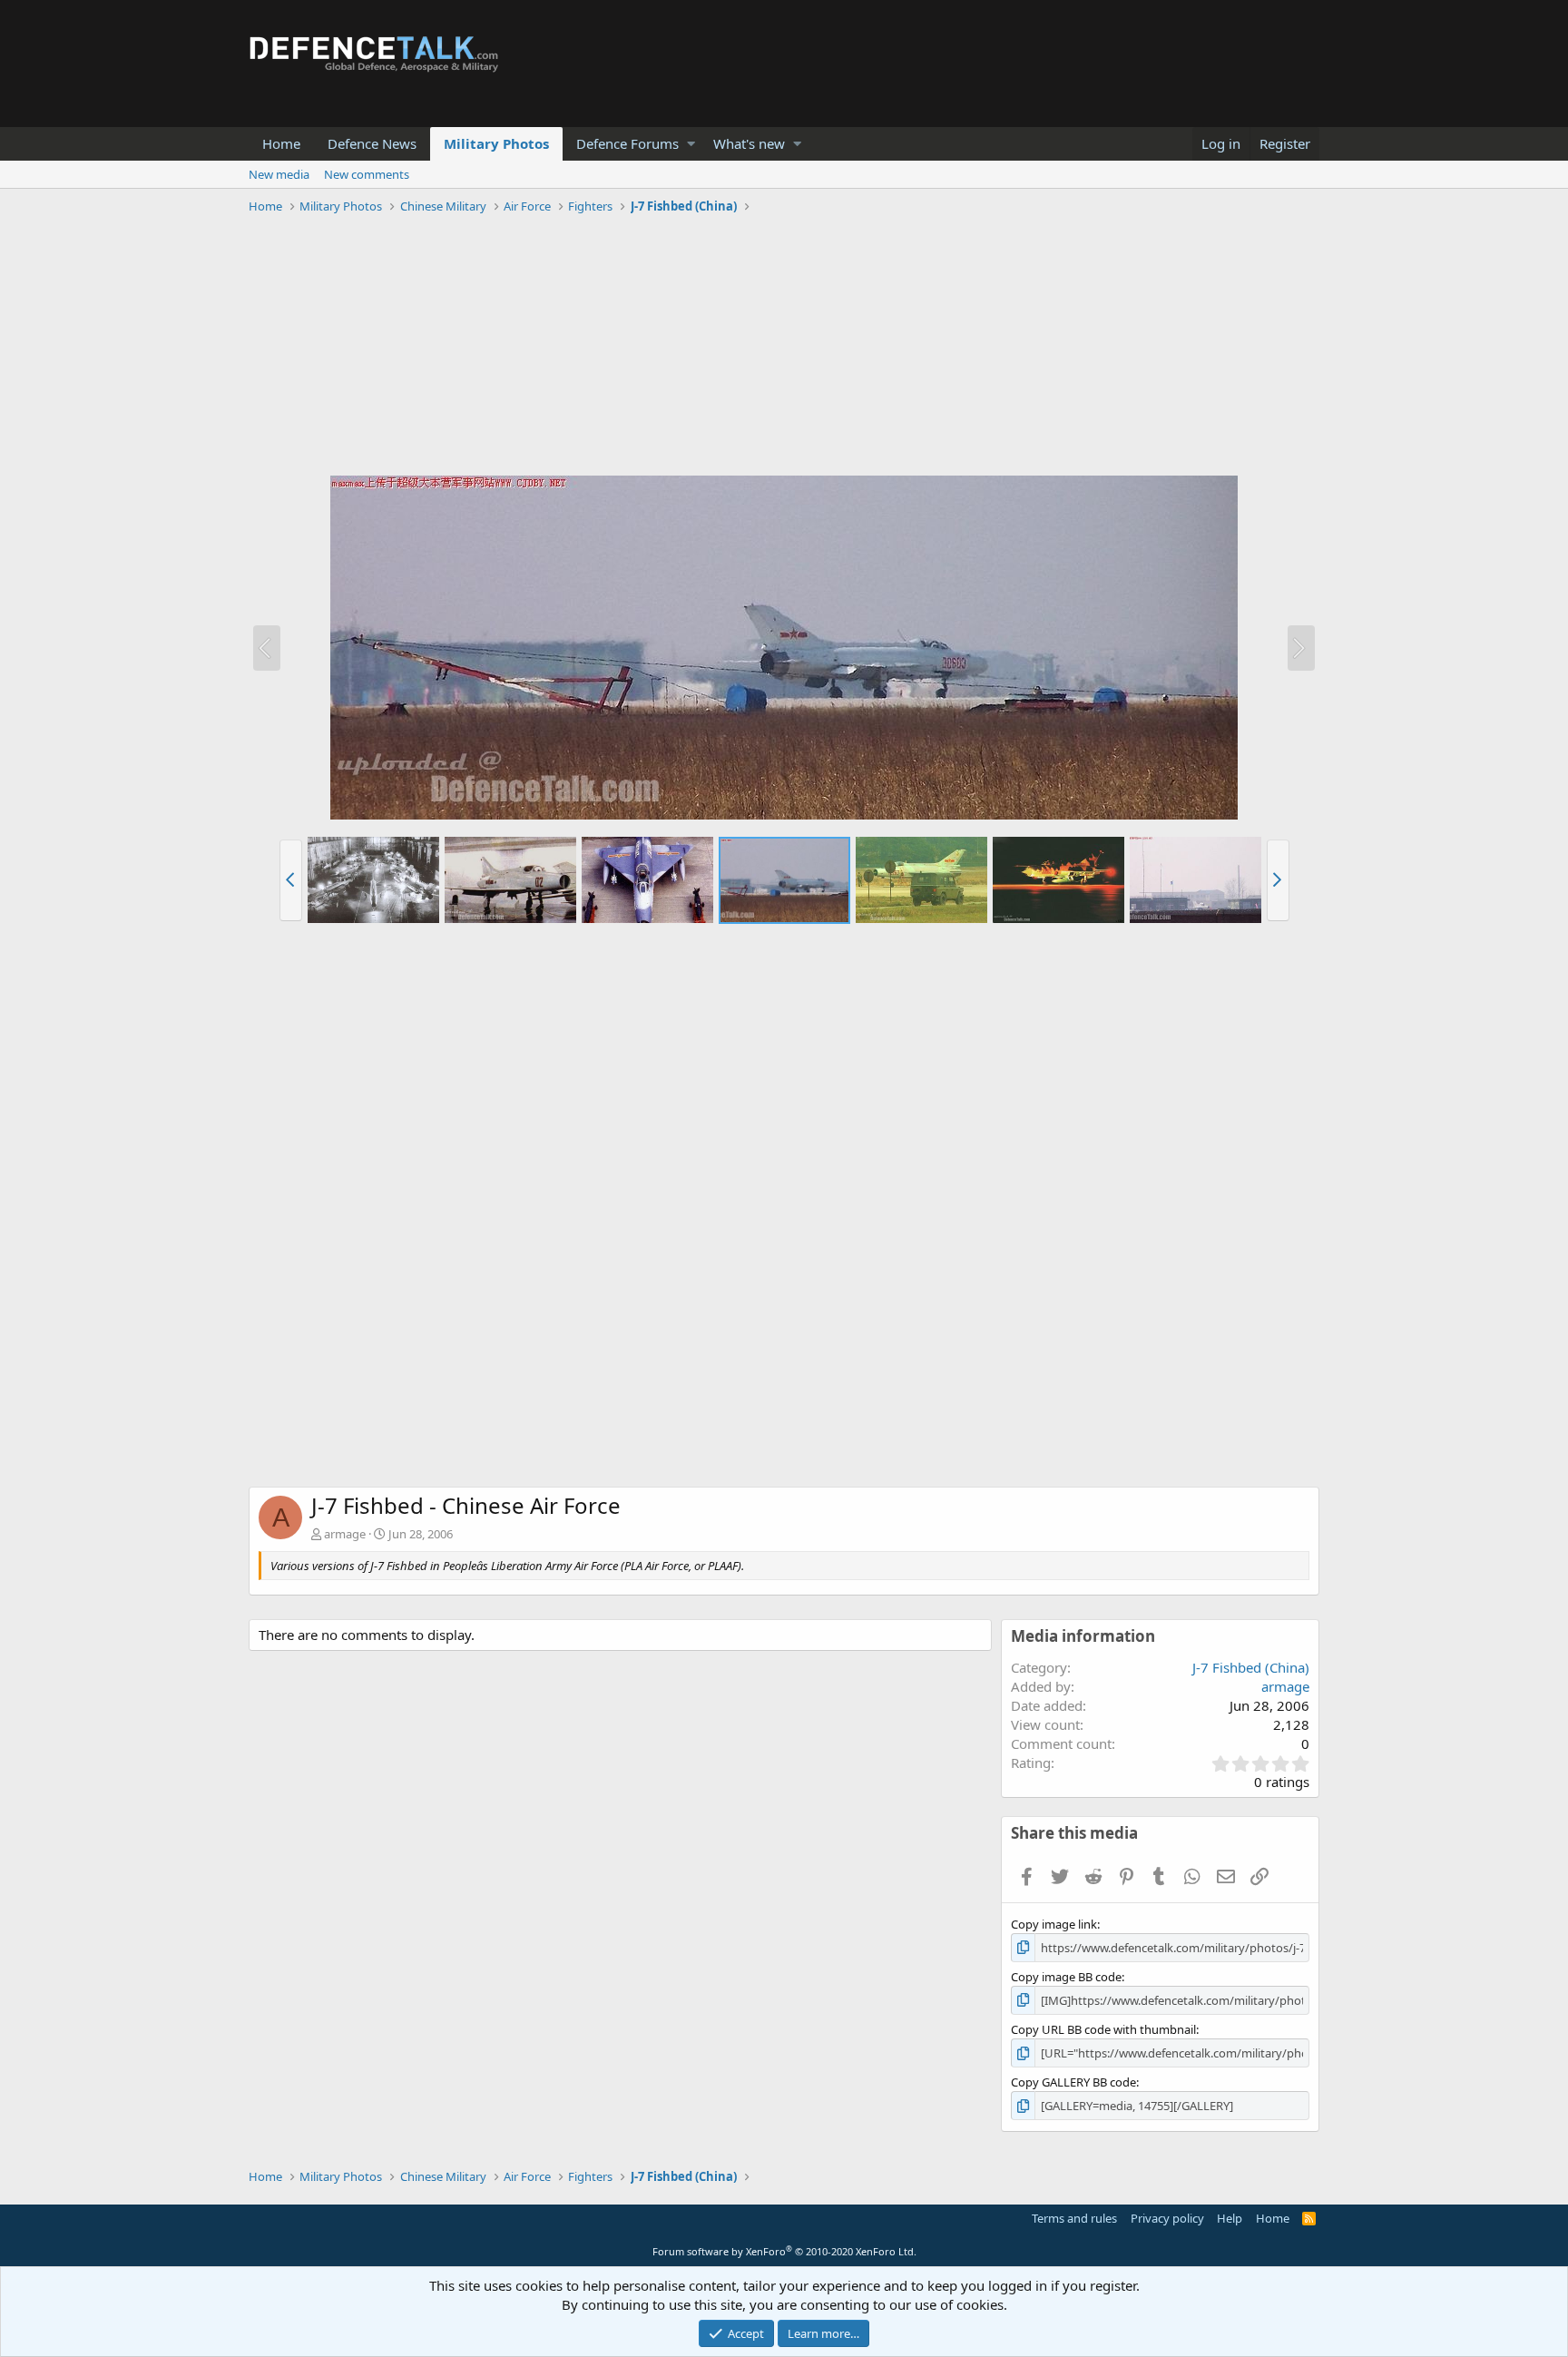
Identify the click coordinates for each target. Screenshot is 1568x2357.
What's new (749, 143)
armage (345, 1534)
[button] (691, 144)
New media (279, 174)
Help (1230, 2218)
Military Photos (496, 143)
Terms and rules (1074, 2218)
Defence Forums (627, 143)
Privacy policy (1167, 2218)
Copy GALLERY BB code (1073, 2082)
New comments (367, 174)
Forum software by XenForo (784, 2251)
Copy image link (1054, 1924)
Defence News (372, 143)
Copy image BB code (1066, 1977)
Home (281, 143)
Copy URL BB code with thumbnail (1103, 2029)
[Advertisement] (784, 348)
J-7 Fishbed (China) (1251, 1667)
